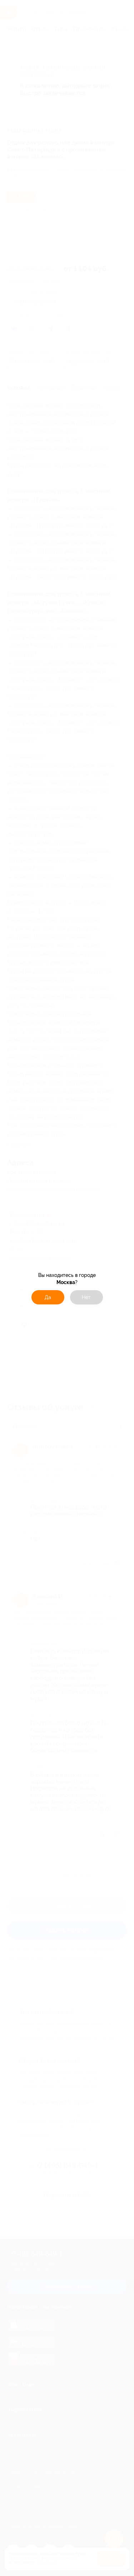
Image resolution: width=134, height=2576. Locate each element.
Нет (86, 1297)
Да (48, 1297)
